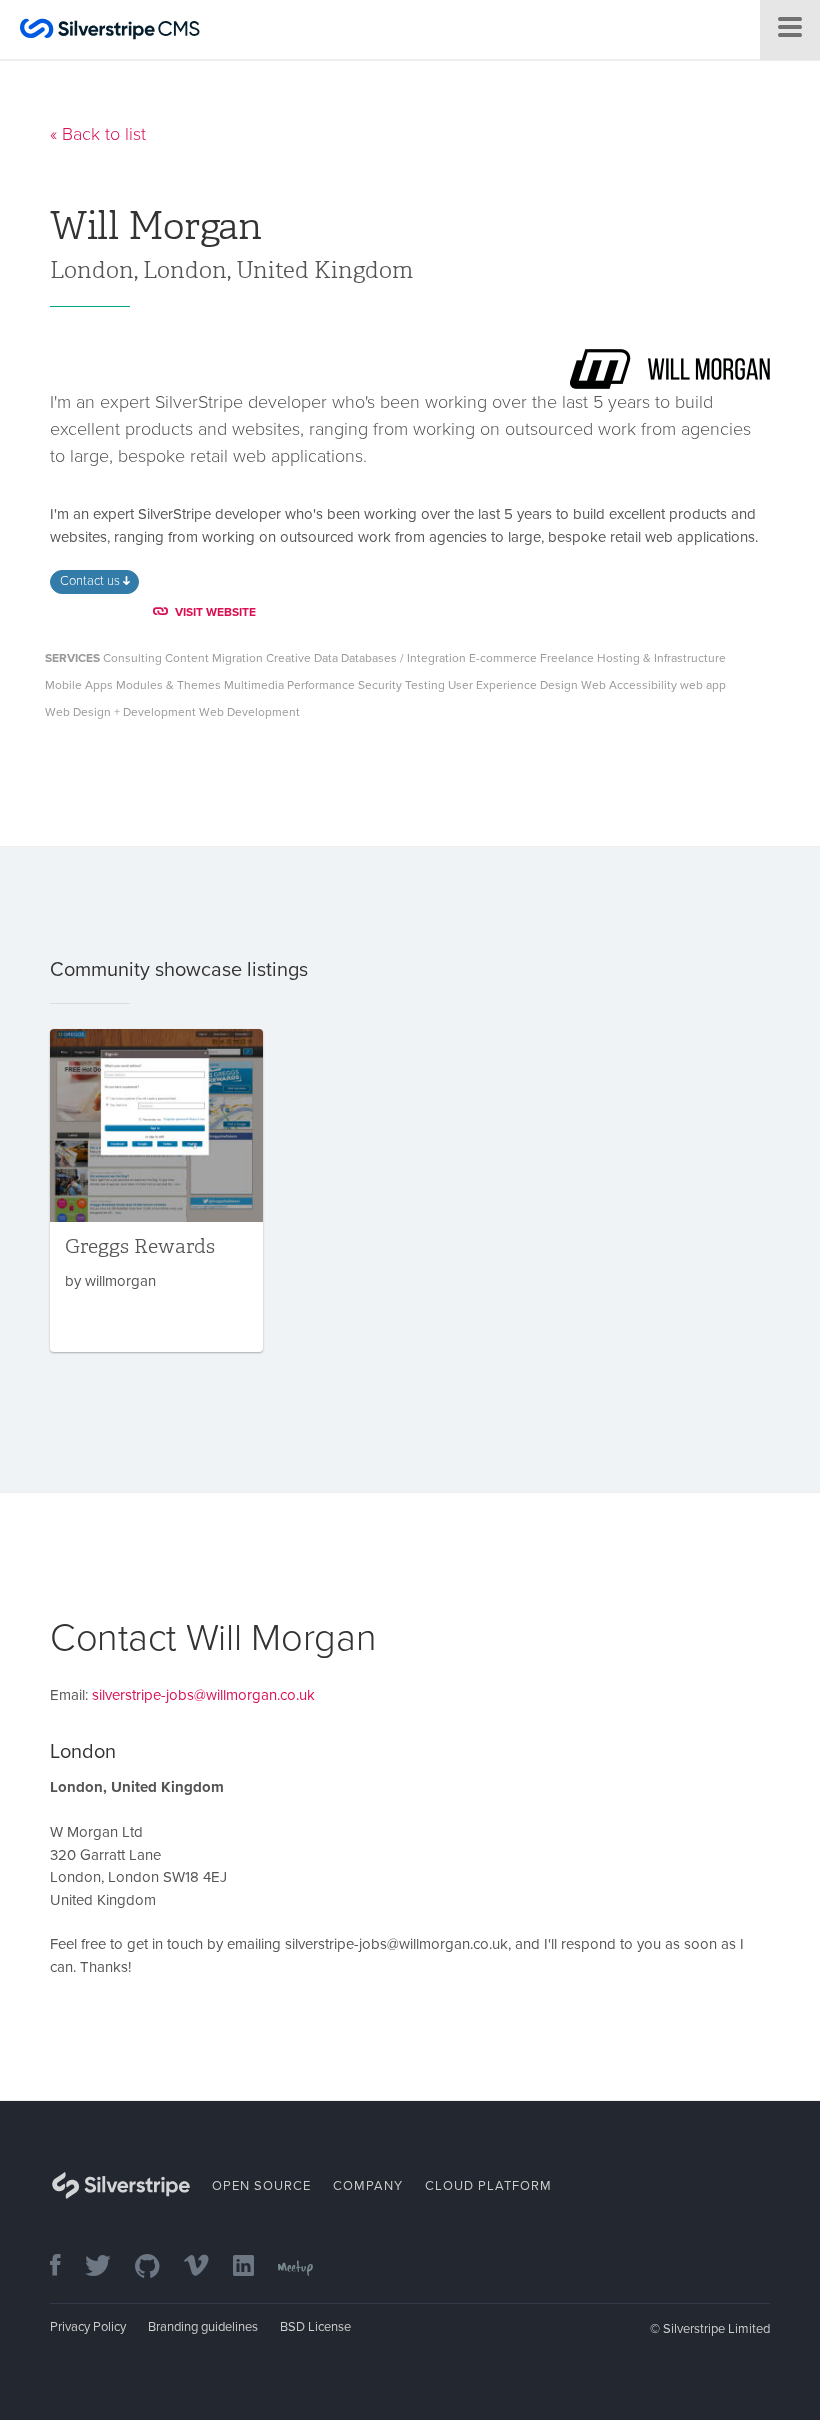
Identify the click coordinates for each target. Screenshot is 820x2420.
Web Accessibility (629, 685)
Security (380, 685)
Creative (288, 658)
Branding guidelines (203, 2327)
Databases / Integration (403, 658)
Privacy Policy (88, 2327)
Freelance (567, 658)
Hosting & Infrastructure (661, 658)
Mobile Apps (79, 685)
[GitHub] (157, 2267)
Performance (321, 685)
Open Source (261, 2186)
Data (326, 658)
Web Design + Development (120, 712)
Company (368, 2186)
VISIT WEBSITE (215, 612)
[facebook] (65, 2267)
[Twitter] (108, 2267)
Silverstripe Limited (716, 2329)
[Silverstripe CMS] (110, 31)
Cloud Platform (488, 2186)
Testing (425, 685)
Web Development (249, 712)
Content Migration (214, 658)
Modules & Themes (168, 685)
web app (703, 685)
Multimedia (254, 685)
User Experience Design (513, 685)
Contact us (91, 581)
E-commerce (503, 658)
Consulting (132, 658)
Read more (156, 1190)
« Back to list (98, 134)
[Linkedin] (253, 2267)
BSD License (315, 2327)
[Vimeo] (206, 2267)
